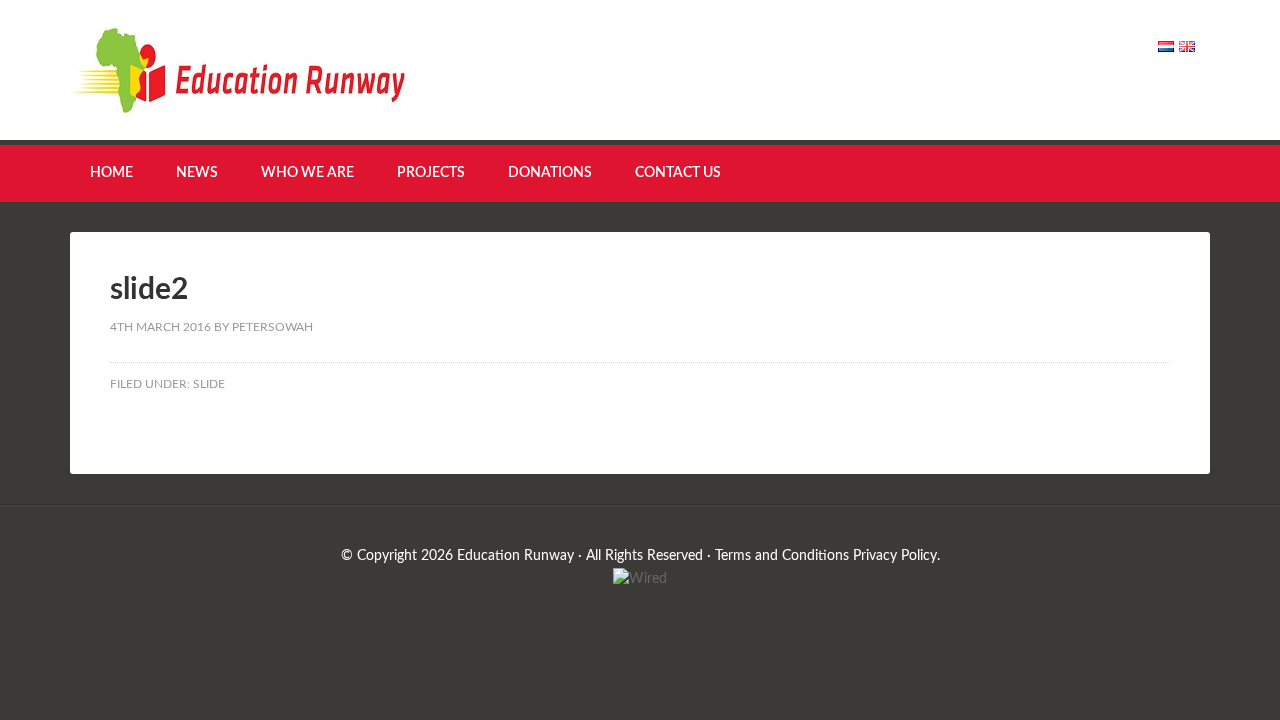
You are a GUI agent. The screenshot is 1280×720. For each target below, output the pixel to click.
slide (209, 384)
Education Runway (240, 70)
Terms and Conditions (782, 556)
